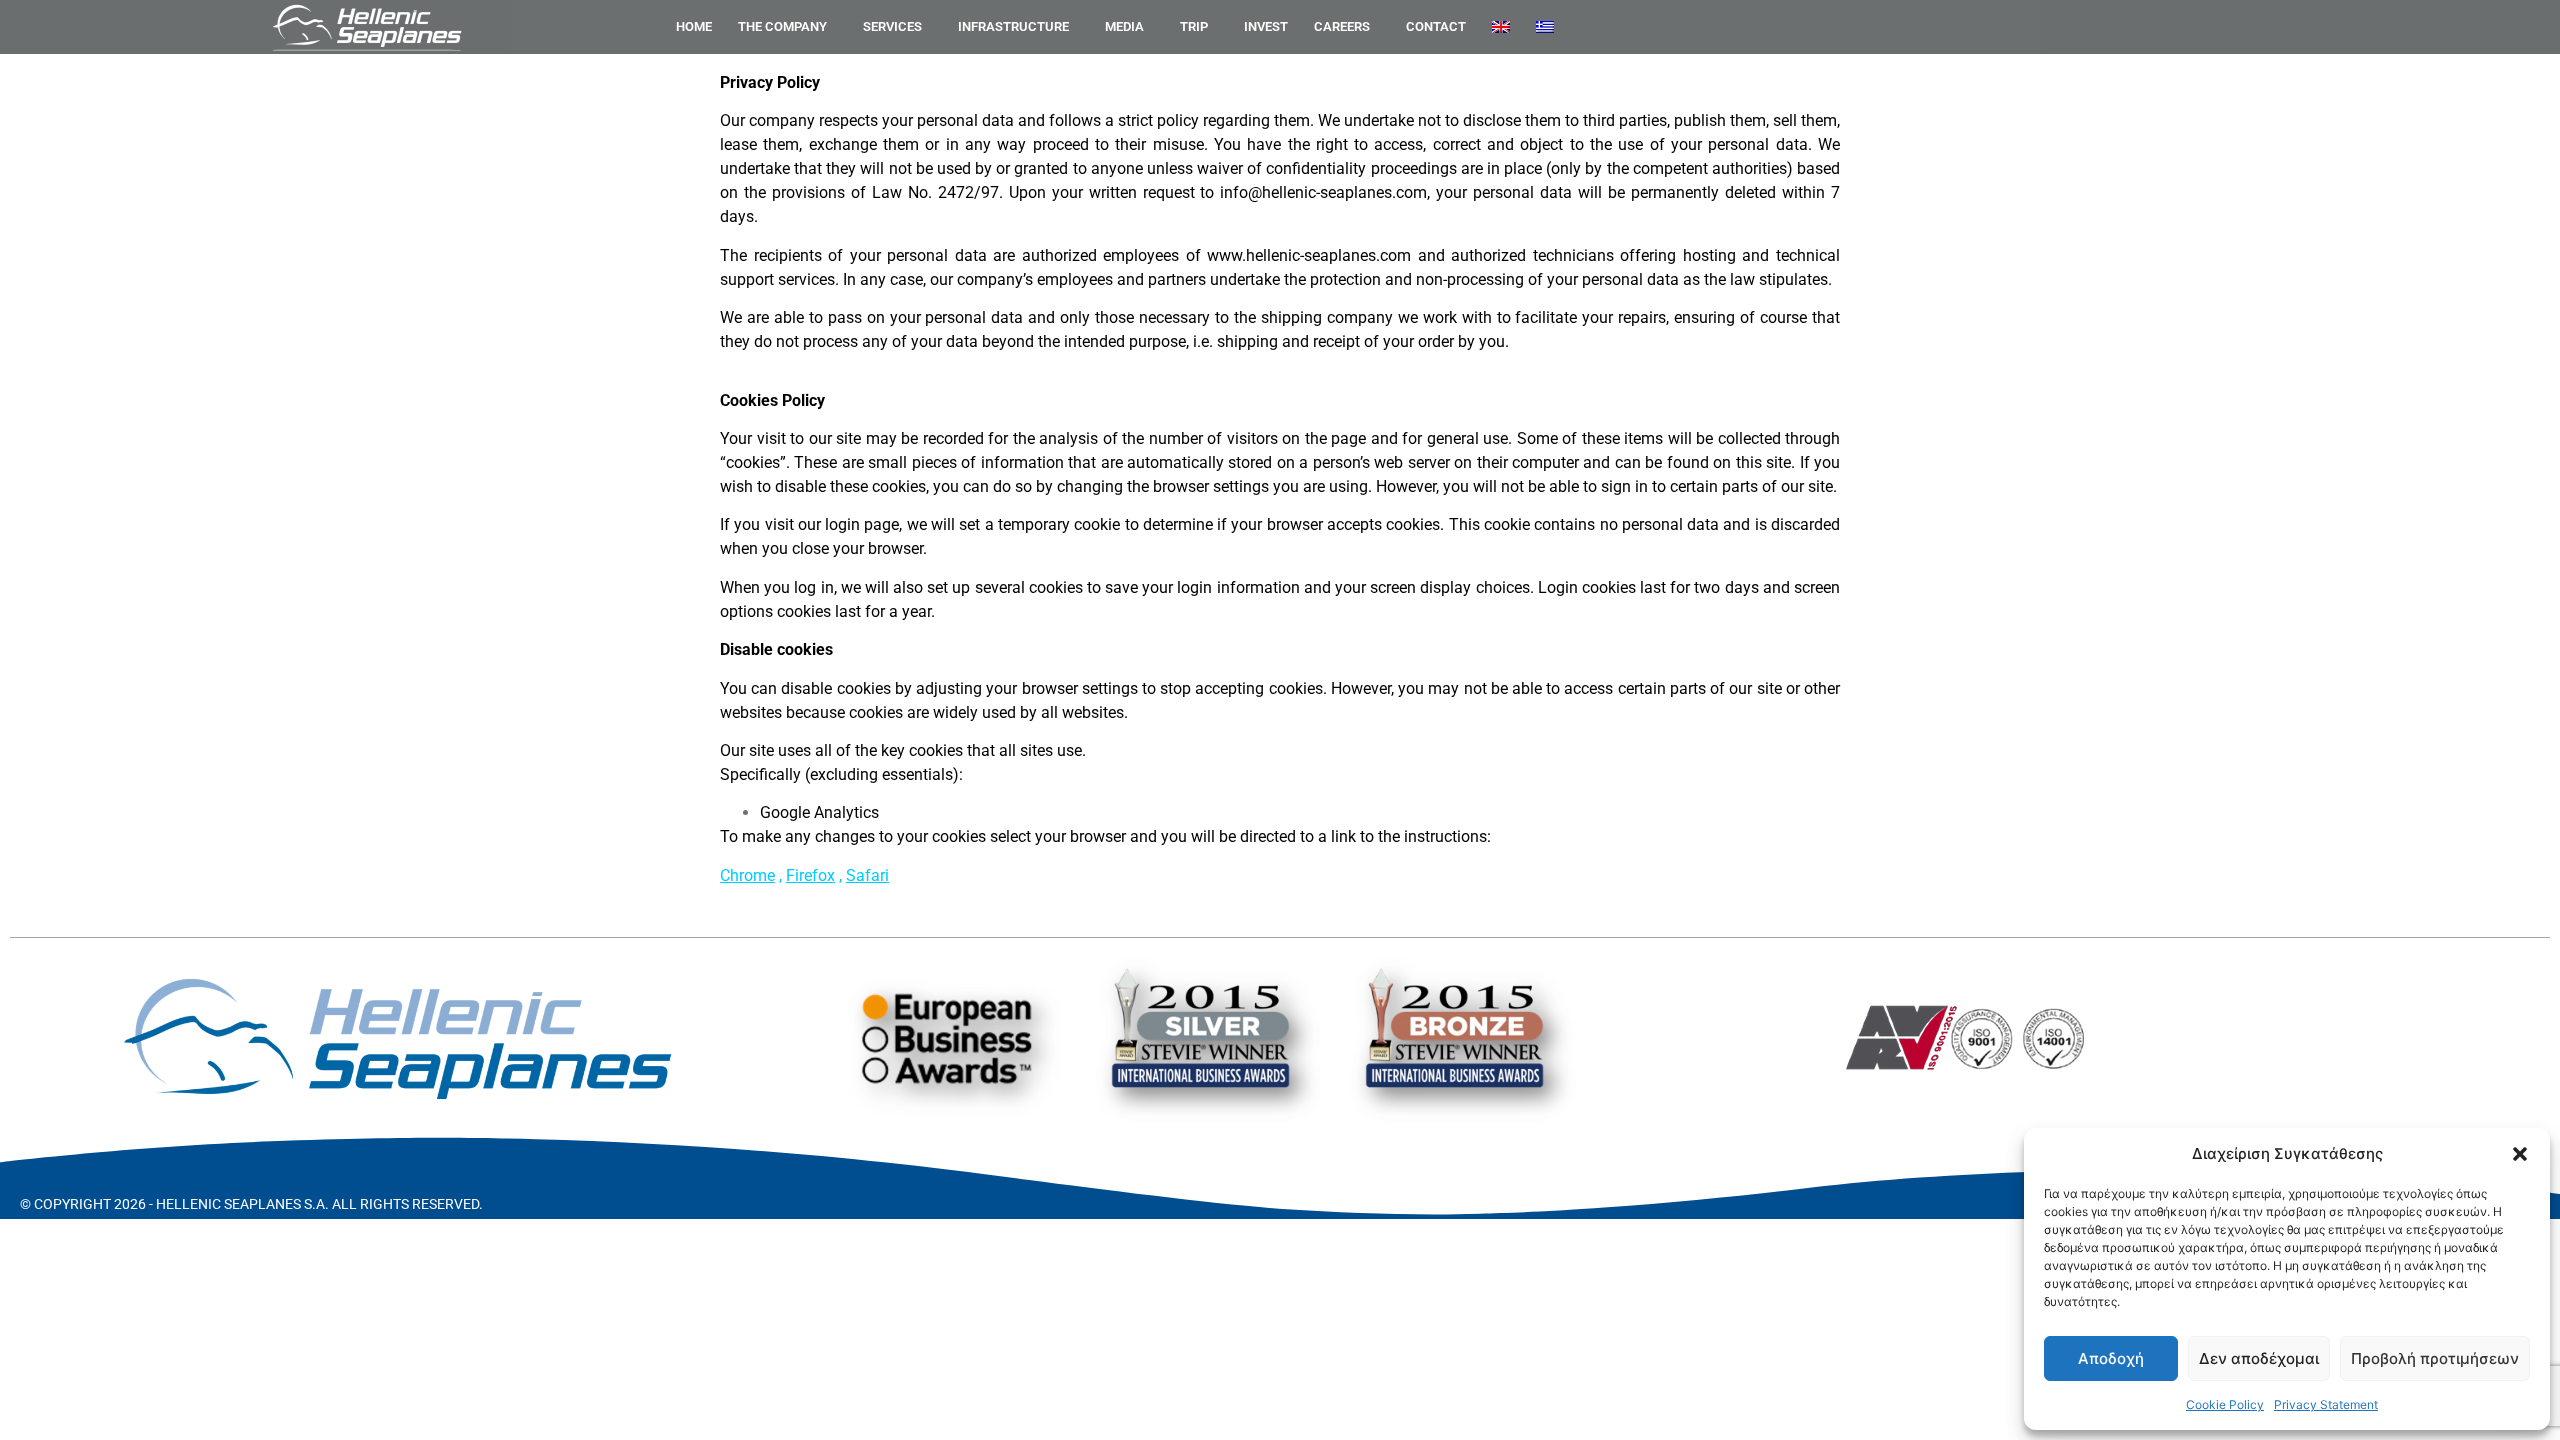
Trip (1194, 26)
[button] (2520, 1154)
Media (1124, 26)
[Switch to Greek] (1545, 27)
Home (694, 26)
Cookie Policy (2225, 1404)
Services (892, 26)
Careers (1342, 26)
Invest (1266, 26)
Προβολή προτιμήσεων (2435, 1358)
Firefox (810, 875)
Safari (867, 875)
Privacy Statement (2326, 1404)
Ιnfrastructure (1013, 26)
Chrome (747, 875)
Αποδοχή (2111, 1358)
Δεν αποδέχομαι (2259, 1358)
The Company (782, 26)
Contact (1436, 26)
